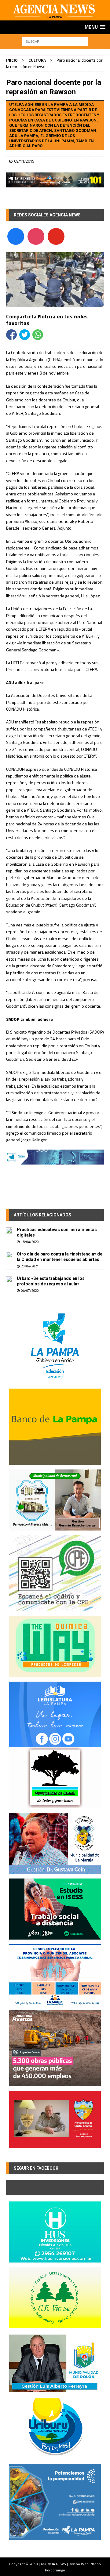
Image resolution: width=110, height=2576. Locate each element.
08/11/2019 (24, 161)
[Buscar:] (55, 41)
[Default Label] (56, 236)
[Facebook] (16, 236)
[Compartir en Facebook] (11, 335)
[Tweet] (25, 335)
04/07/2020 (30, 1291)
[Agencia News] (55, 17)
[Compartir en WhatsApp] (38, 335)
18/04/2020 (30, 1242)
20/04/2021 (30, 1266)
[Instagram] (36, 236)
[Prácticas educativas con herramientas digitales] (9, 1230)
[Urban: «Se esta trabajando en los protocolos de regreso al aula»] (9, 1279)
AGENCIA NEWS (54, 2564)
